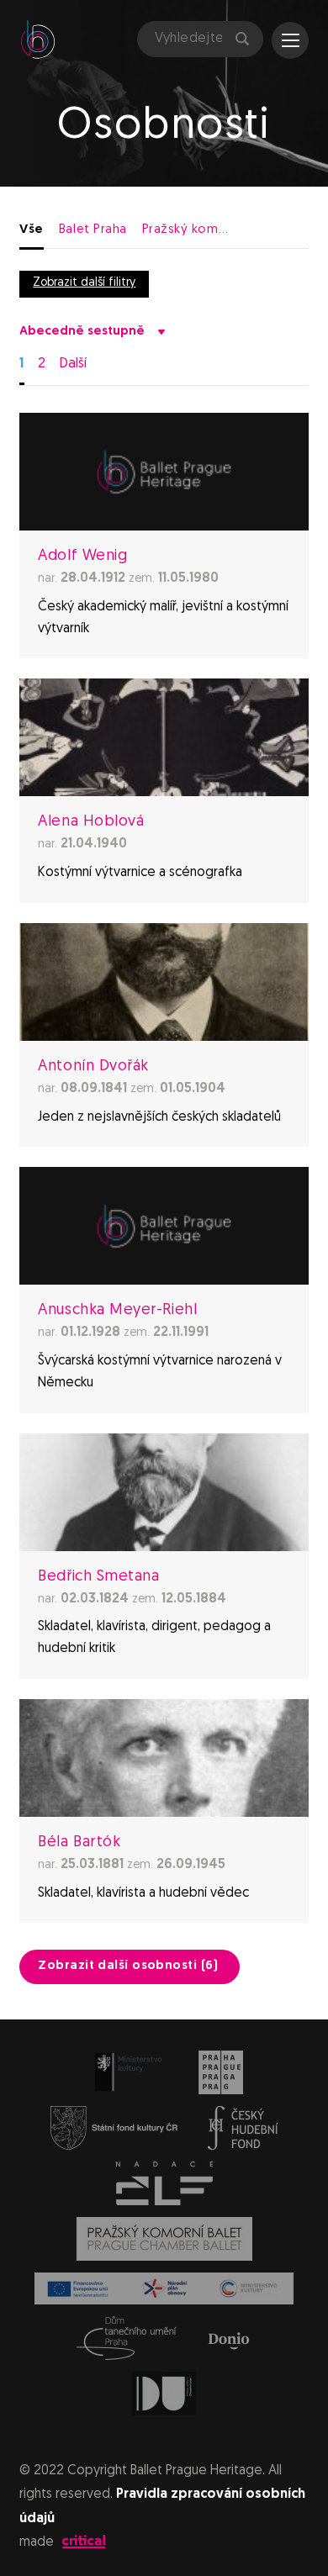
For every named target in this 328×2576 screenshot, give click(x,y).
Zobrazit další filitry (84, 283)
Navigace (290, 40)
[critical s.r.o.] (84, 2545)
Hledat (241, 39)
